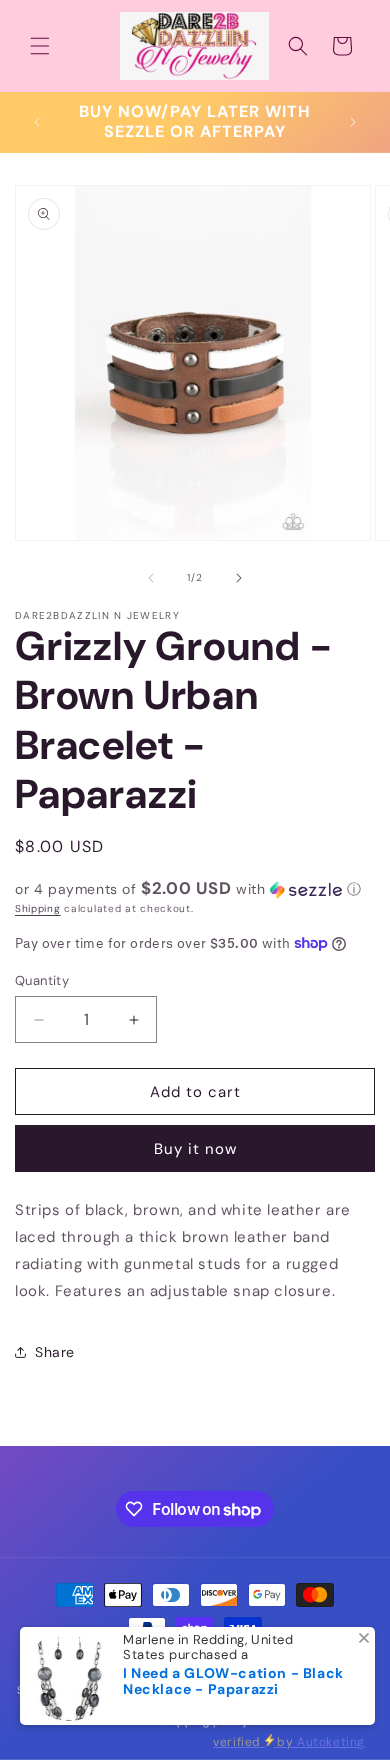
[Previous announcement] (37, 122)
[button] (40, 46)
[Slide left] (151, 578)
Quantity (42, 980)
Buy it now (195, 1149)
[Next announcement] (353, 122)
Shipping (38, 908)
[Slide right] (239, 578)
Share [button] (55, 1352)
